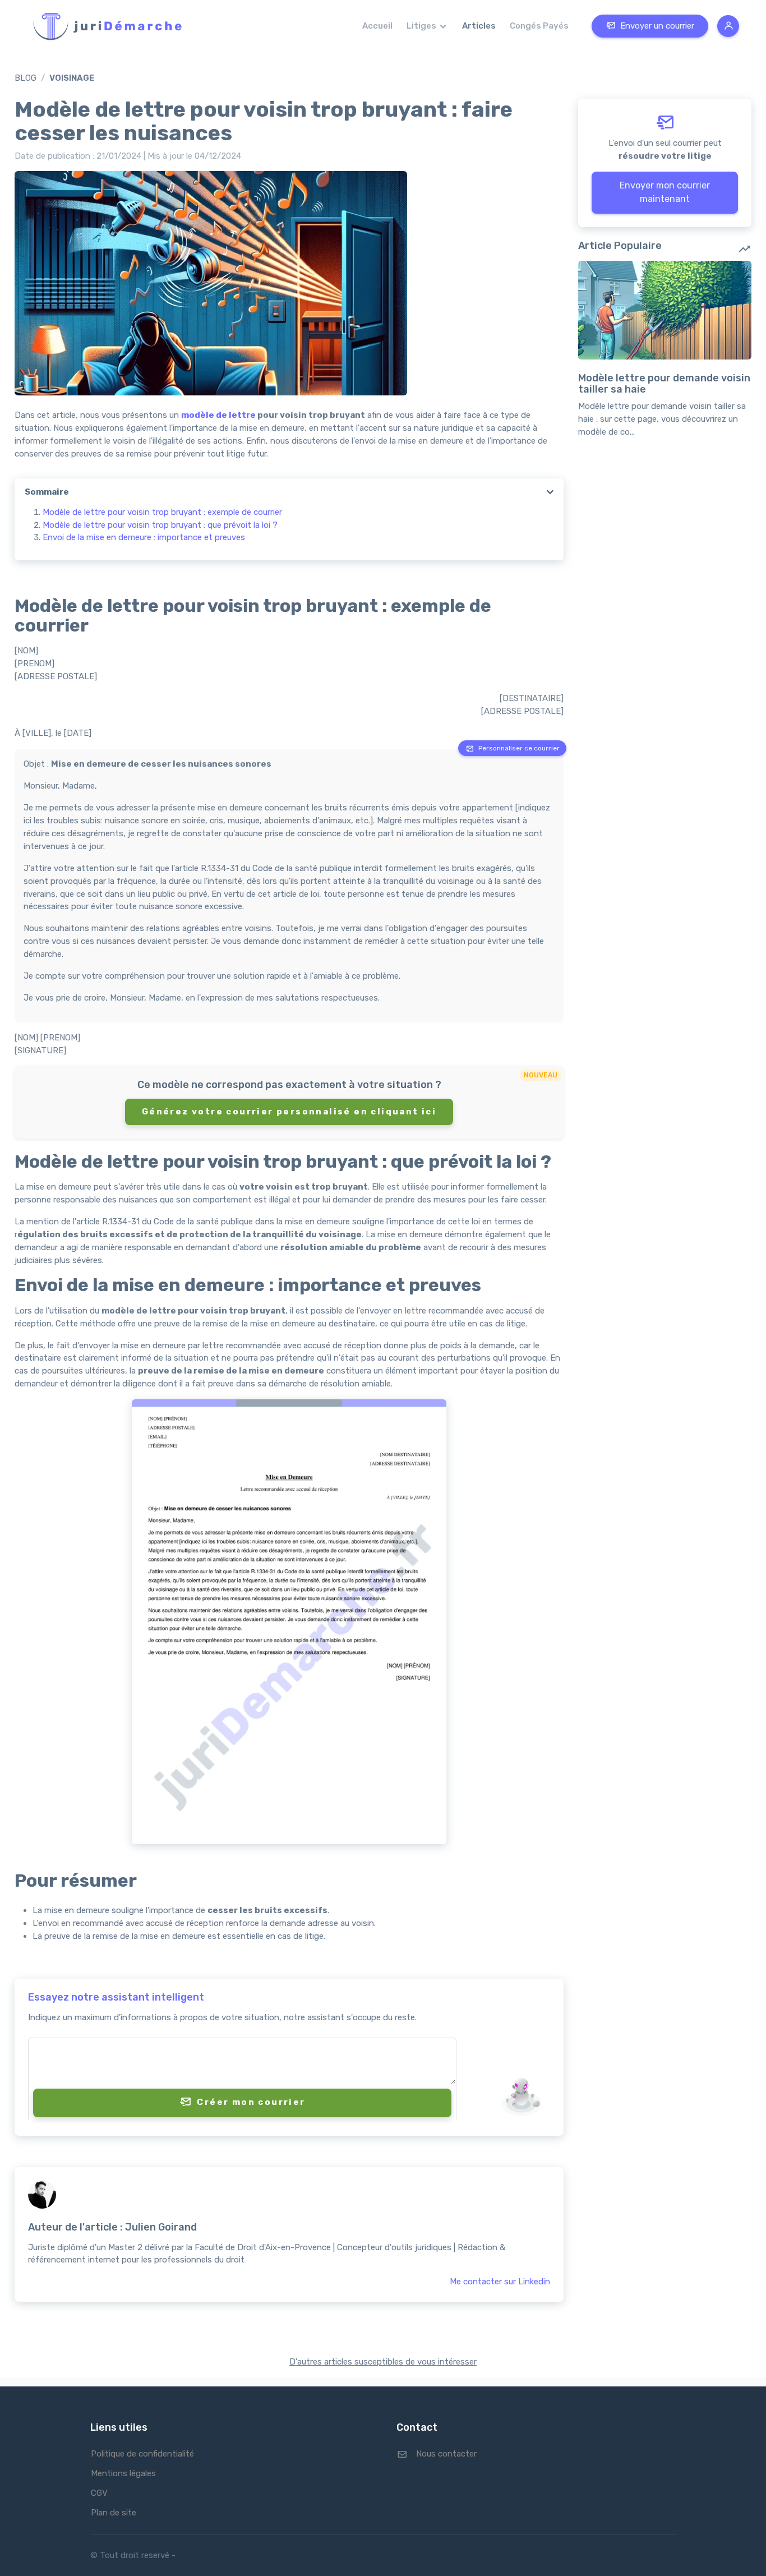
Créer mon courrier (251, 2102)
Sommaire (47, 492)
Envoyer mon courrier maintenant (665, 192)
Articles (479, 26)
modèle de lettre (218, 415)
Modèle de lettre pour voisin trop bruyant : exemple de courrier (162, 512)
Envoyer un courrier (657, 26)
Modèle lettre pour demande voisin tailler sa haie (664, 384)
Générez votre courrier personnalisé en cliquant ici (289, 1112)
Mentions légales (123, 2473)
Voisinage (72, 78)
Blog (26, 78)
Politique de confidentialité (142, 2454)
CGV (99, 2493)
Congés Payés (539, 26)
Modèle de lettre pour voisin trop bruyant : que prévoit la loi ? (160, 525)
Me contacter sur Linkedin (500, 2282)
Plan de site (114, 2513)
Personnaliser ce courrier (519, 748)
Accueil (377, 26)
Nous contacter (446, 2454)
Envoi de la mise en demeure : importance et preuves (144, 537)
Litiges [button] (422, 26)
